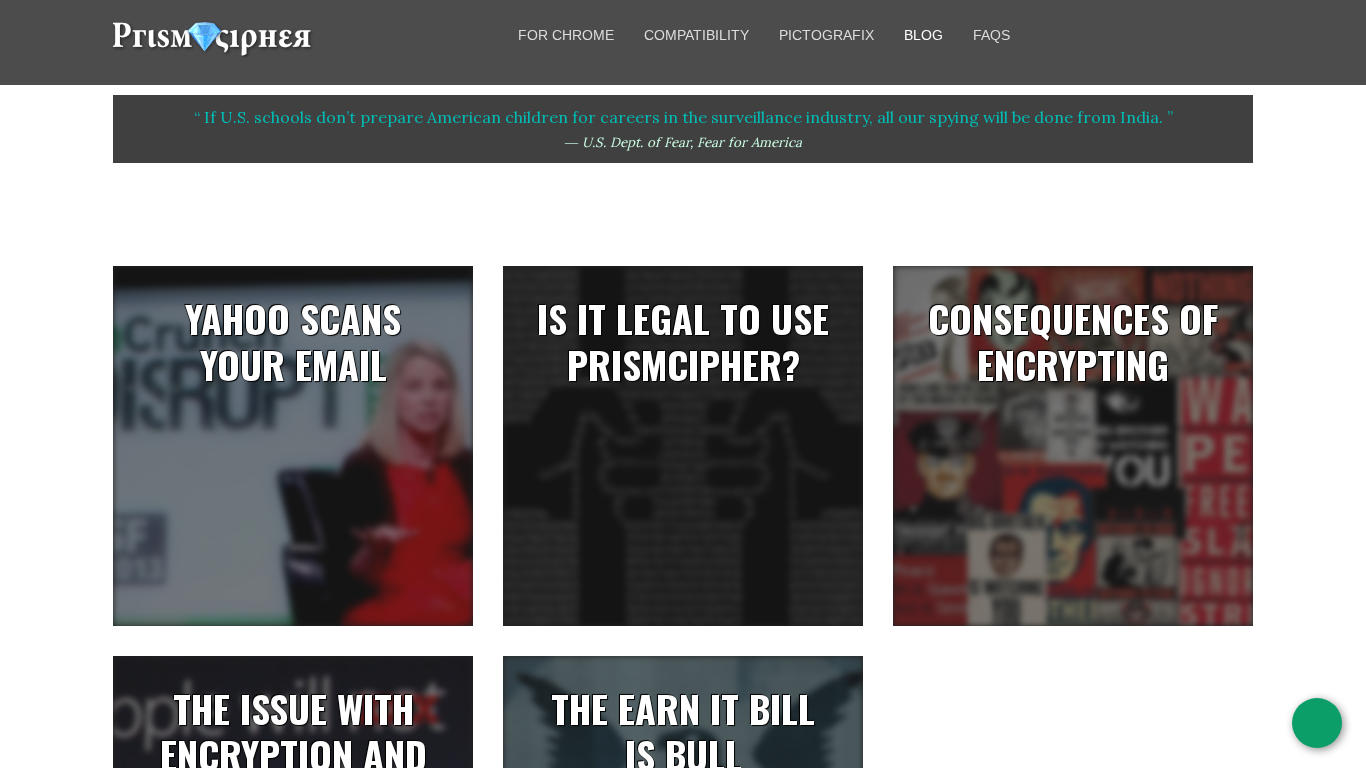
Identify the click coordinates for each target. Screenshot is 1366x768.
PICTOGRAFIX (826, 35)
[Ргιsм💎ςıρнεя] (213, 49)
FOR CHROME (566, 35)
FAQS (991, 35)
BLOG (923, 35)
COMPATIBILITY (696, 35)
